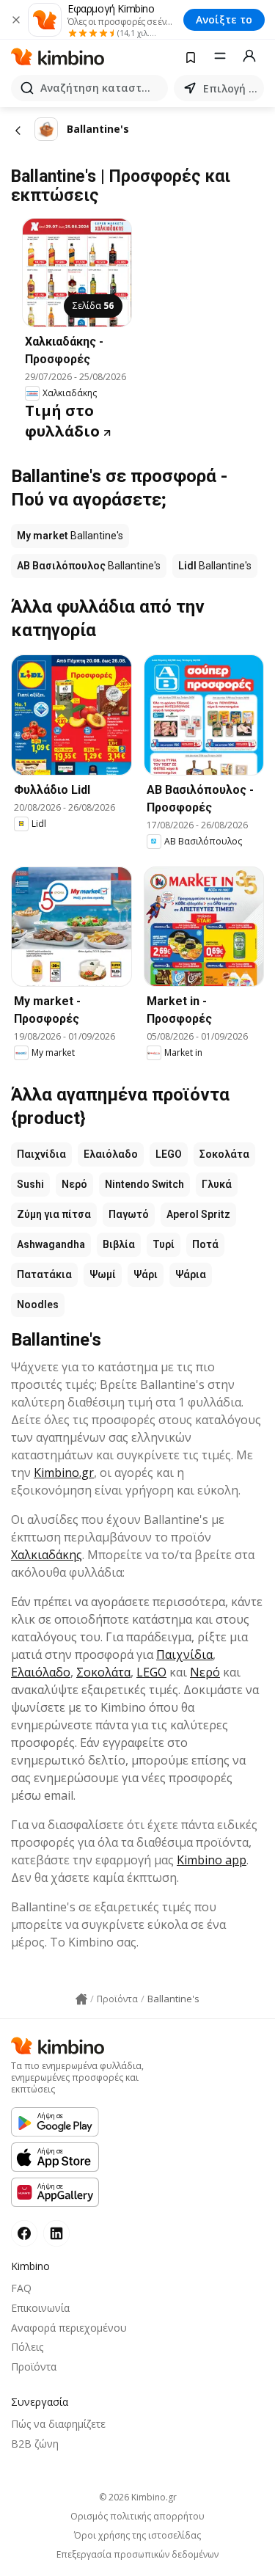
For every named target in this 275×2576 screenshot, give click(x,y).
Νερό (74, 1184)
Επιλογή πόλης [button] (231, 88)
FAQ (21, 2288)
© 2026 (138, 2497)
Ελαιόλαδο (111, 1154)
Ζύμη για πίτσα (54, 1214)
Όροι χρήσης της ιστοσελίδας (137, 2536)
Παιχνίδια (41, 1154)
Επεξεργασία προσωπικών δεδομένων (137, 2555)
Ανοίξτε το (224, 19)
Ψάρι (146, 1274)
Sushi (30, 1184)
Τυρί (164, 1244)
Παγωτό (129, 1214)
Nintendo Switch (144, 1184)
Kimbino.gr (64, 1473)
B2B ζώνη (35, 2444)
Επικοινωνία (40, 2308)
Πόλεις (27, 2347)
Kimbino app (212, 1860)
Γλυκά (217, 1184)
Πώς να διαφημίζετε (58, 2424)
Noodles (38, 1305)
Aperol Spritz (198, 1214)
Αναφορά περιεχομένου (69, 2328)
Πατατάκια (44, 1274)
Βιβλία (119, 1244)
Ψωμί (103, 1274)
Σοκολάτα (224, 1154)
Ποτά (205, 1244)
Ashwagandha (51, 1244)
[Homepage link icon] (81, 1999)
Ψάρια (191, 1274)
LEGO (169, 1154)
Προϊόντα (34, 2367)
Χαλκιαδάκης (47, 1555)
